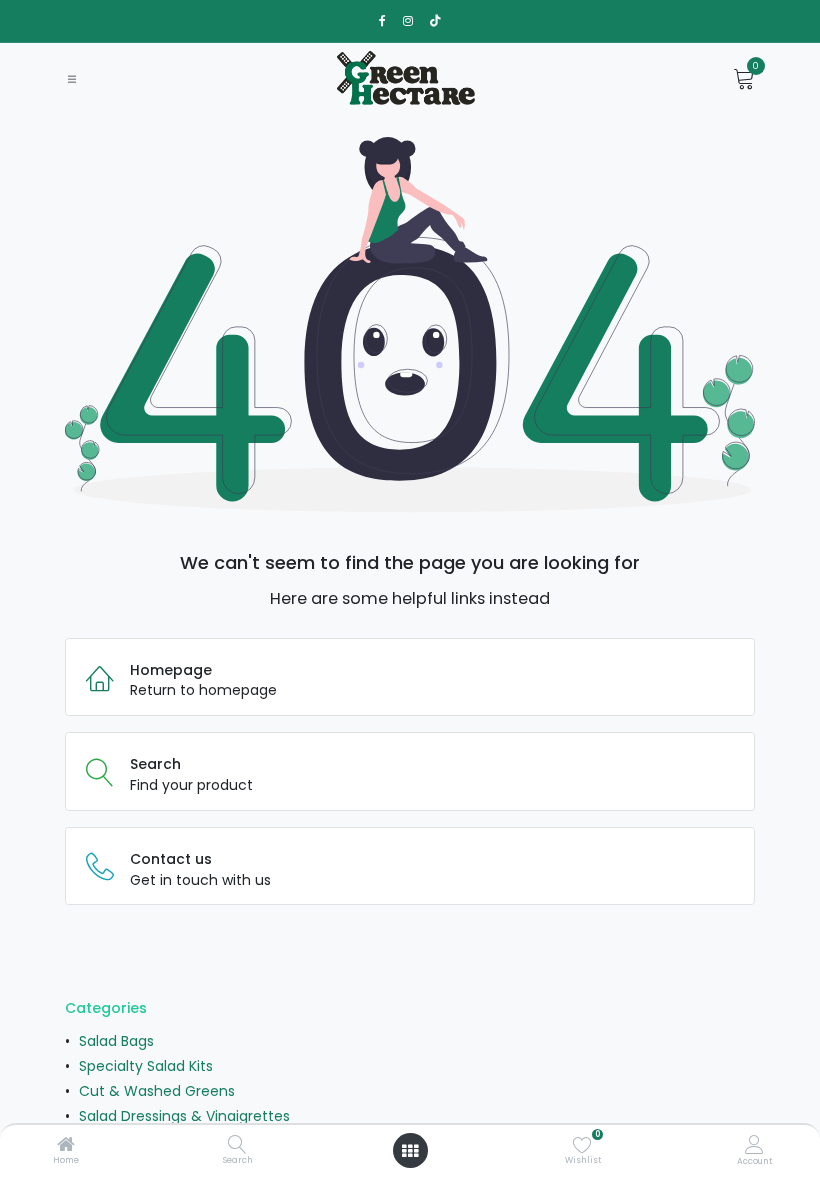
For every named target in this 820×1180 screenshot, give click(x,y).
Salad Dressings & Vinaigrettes (184, 1116)
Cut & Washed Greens (157, 1091)
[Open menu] (410, 1151)
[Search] (237, 1146)
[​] (382, 21)
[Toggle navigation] (72, 78)
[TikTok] (435, 21)
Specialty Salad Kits (146, 1066)
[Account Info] (754, 1144)
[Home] (66, 1146)
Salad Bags (116, 1041)
